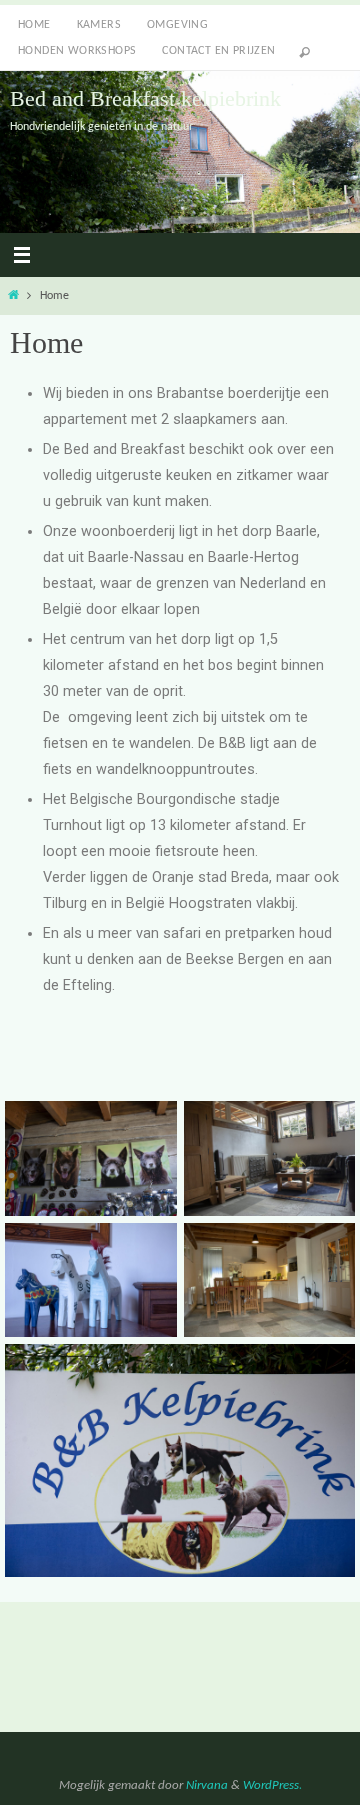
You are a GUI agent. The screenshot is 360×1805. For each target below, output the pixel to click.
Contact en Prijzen (218, 51)
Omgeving (177, 25)
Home (34, 25)
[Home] (13, 296)
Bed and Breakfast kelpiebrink (145, 98)
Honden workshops (77, 51)
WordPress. (272, 1785)
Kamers (99, 25)
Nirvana (207, 1785)
